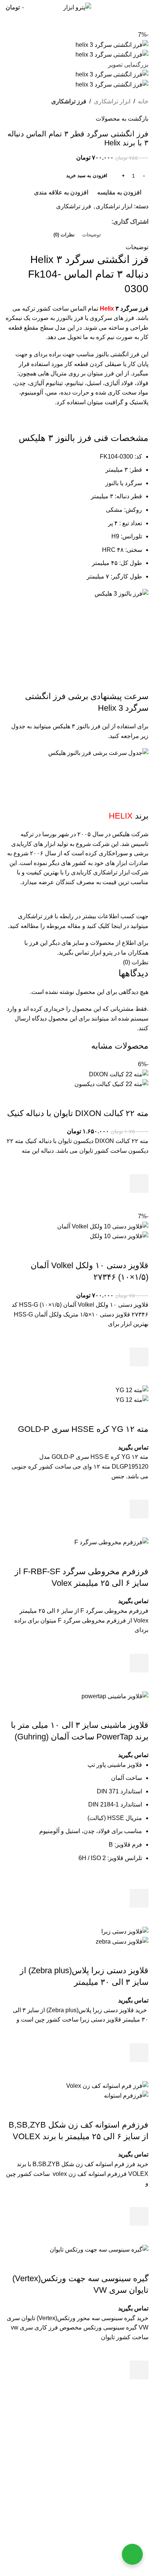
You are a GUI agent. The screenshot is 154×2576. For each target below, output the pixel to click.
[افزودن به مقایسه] (139, 1098)
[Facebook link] (107, 222)
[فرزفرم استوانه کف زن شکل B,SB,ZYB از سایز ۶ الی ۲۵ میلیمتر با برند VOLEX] (107, 2085)
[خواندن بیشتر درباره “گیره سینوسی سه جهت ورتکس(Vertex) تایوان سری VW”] (139, 2370)
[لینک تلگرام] (71, 222)
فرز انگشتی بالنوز (118, 354)
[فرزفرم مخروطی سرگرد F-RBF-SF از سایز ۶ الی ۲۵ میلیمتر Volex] (111, 1542)
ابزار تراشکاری (112, 101)
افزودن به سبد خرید (87, 176)
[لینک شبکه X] (98, 222)
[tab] (92, 235)
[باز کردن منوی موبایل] (145, 7)
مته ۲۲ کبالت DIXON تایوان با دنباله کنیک (78, 1113)
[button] (139, 1183)
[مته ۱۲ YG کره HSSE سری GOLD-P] (132, 1390)
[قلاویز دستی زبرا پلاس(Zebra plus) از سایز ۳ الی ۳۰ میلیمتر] (125, 1931)
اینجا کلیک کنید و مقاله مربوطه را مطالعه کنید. (65, 926)
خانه (143, 101)
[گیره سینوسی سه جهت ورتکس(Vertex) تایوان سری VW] (99, 2249)
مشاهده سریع (139, 1202)
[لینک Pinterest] (89, 222)
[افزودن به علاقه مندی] (139, 1165)
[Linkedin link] (80, 222)
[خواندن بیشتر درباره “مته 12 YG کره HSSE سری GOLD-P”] (139, 1509)
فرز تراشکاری (69, 101)
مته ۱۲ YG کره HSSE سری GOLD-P (83, 1429)
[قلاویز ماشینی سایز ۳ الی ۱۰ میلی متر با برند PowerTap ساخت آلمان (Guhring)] (115, 1696)
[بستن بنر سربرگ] (145, 2546)
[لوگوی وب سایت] (77, 7)
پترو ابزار (90, 2433)
